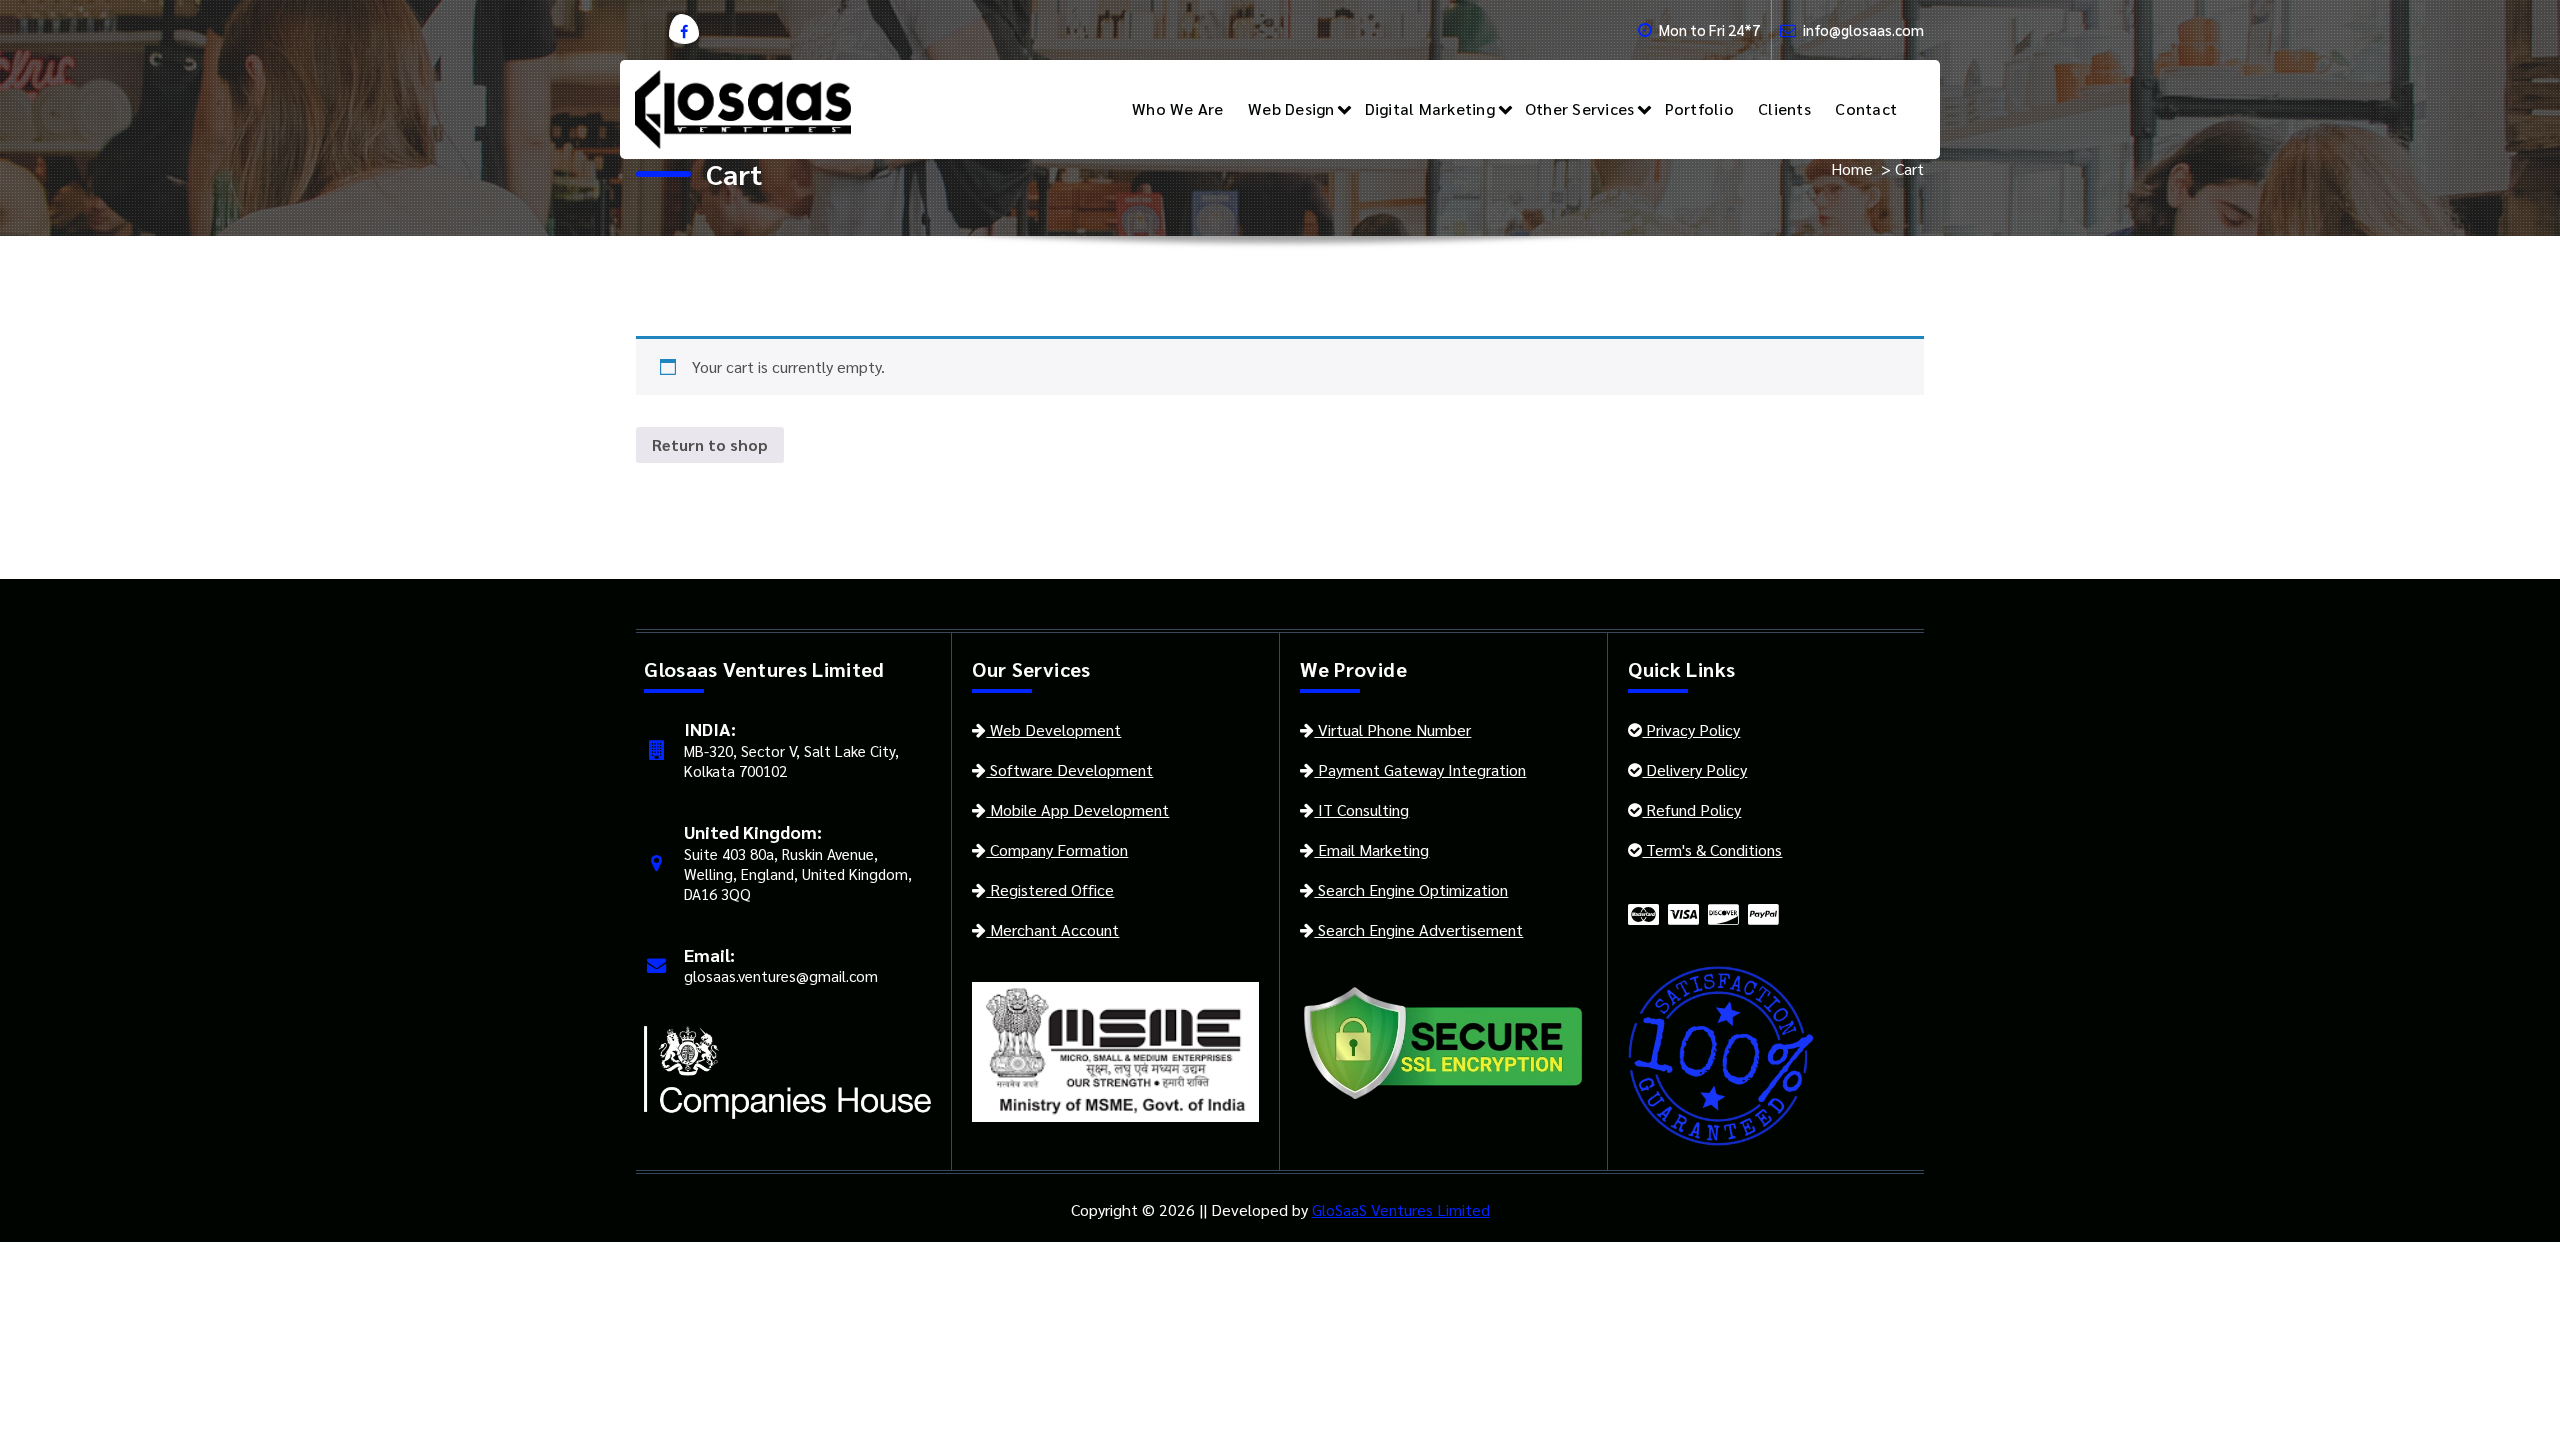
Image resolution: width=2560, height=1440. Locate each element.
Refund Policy (1691, 809)
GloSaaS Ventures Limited (1401, 1209)
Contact (1866, 108)
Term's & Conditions (1712, 849)
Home (1852, 168)
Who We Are (1178, 108)
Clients (1784, 108)
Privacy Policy (1691, 729)
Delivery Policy (1694, 769)
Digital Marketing (1430, 108)
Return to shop (710, 444)
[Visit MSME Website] (1115, 1049)
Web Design (1291, 108)
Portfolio (1699, 108)
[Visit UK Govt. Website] (787, 1070)
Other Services (1580, 108)
